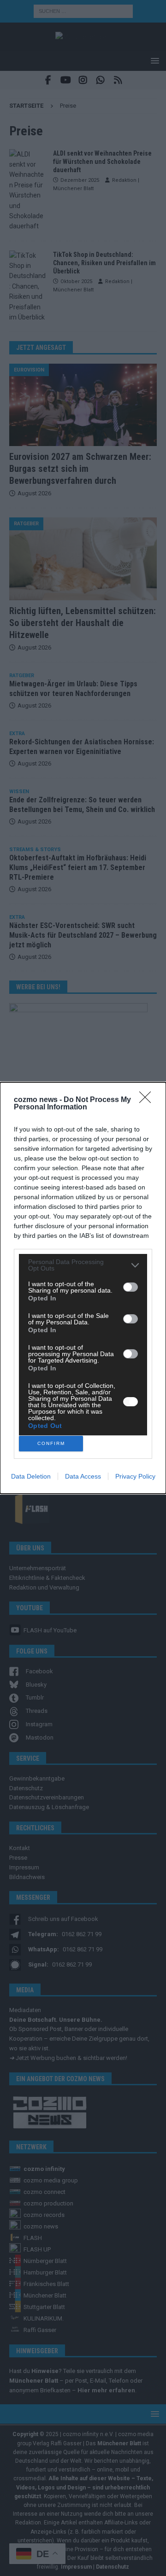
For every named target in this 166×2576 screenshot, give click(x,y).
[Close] (148, 1100)
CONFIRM (51, 1443)
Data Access (83, 1476)
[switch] (130, 1287)
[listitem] (83, 1265)
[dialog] (83, 1288)
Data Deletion (31, 1476)
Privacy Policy (135, 1476)
